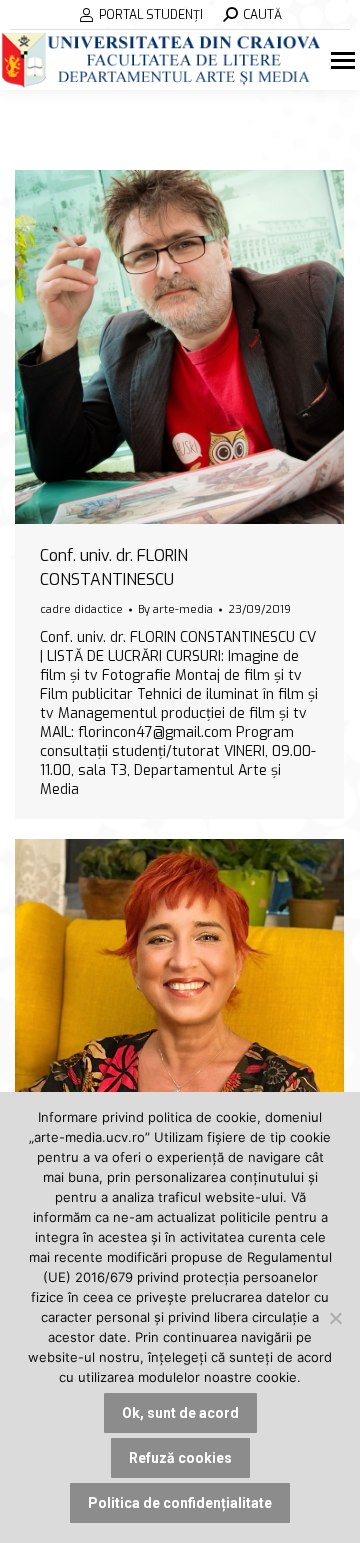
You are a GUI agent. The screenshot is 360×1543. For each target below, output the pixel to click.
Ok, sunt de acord (180, 1413)
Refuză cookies (180, 1458)
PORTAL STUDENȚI (151, 15)
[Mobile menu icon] (345, 60)
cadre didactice (81, 609)
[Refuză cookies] (335, 1318)
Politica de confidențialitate (180, 1503)
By (175, 609)
